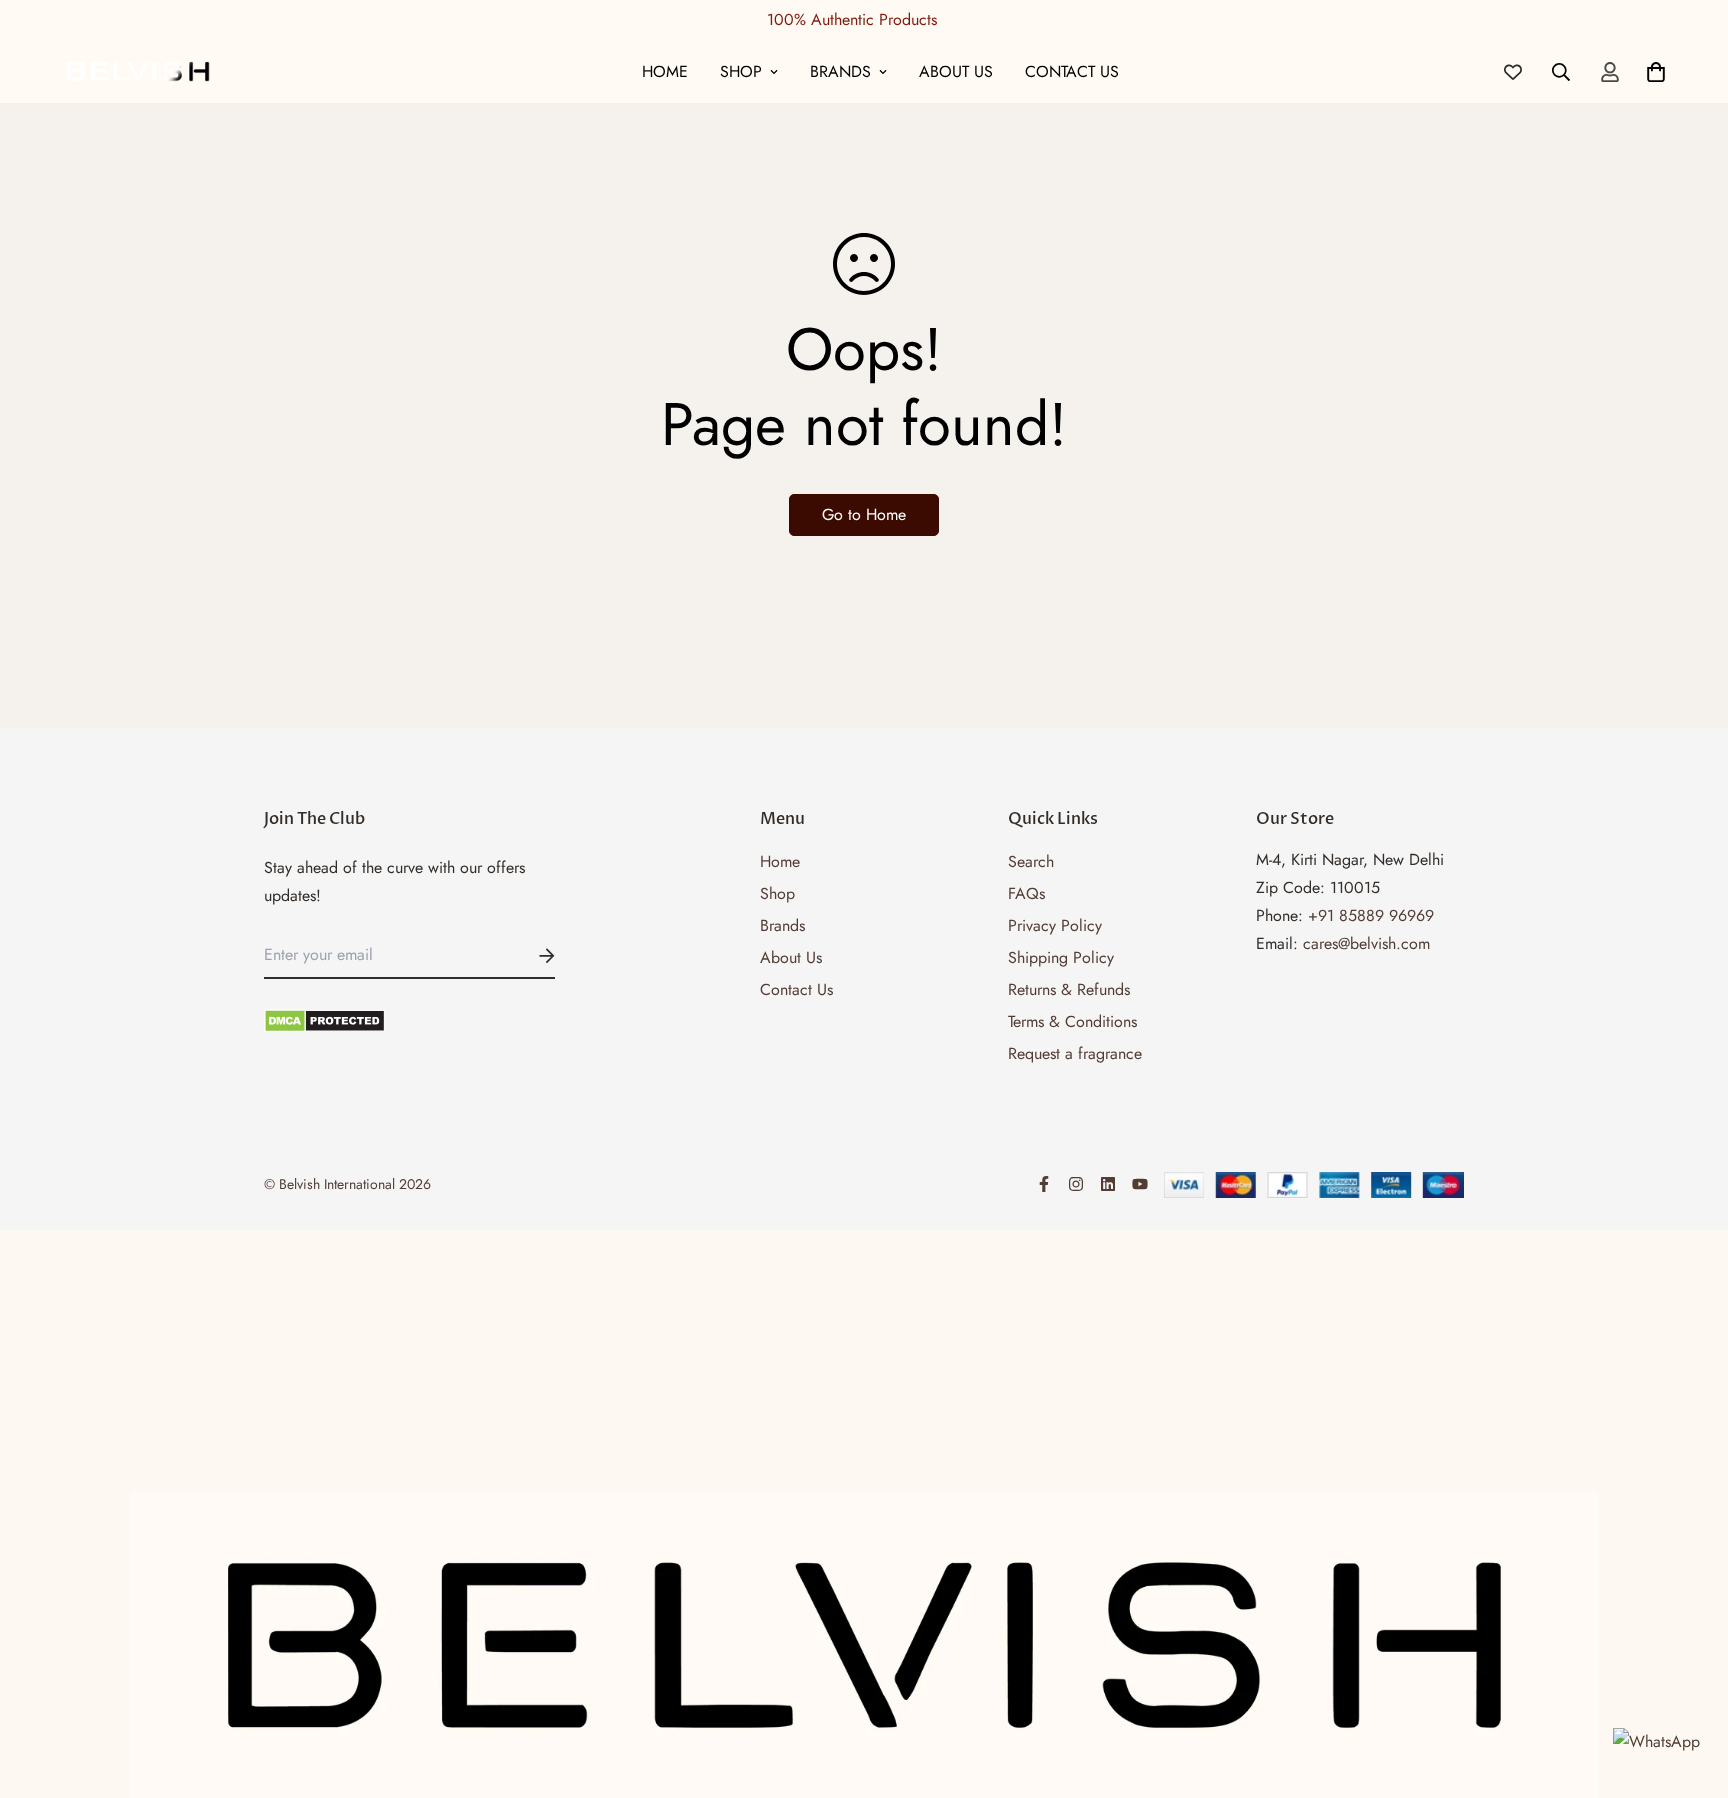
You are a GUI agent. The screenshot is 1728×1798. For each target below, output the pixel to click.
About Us (956, 71)
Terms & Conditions (1072, 1021)
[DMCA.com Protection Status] (409, 1021)
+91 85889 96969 (1371, 915)
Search (1031, 861)
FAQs (1026, 893)
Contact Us (1072, 71)
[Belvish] (137, 71)
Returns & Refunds (1069, 989)
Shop (741, 71)
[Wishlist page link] (1513, 72)
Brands (840, 71)
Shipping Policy (1061, 957)
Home (665, 71)
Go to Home (864, 514)
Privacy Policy (1055, 925)
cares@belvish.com (1366, 943)
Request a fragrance (1075, 1053)
